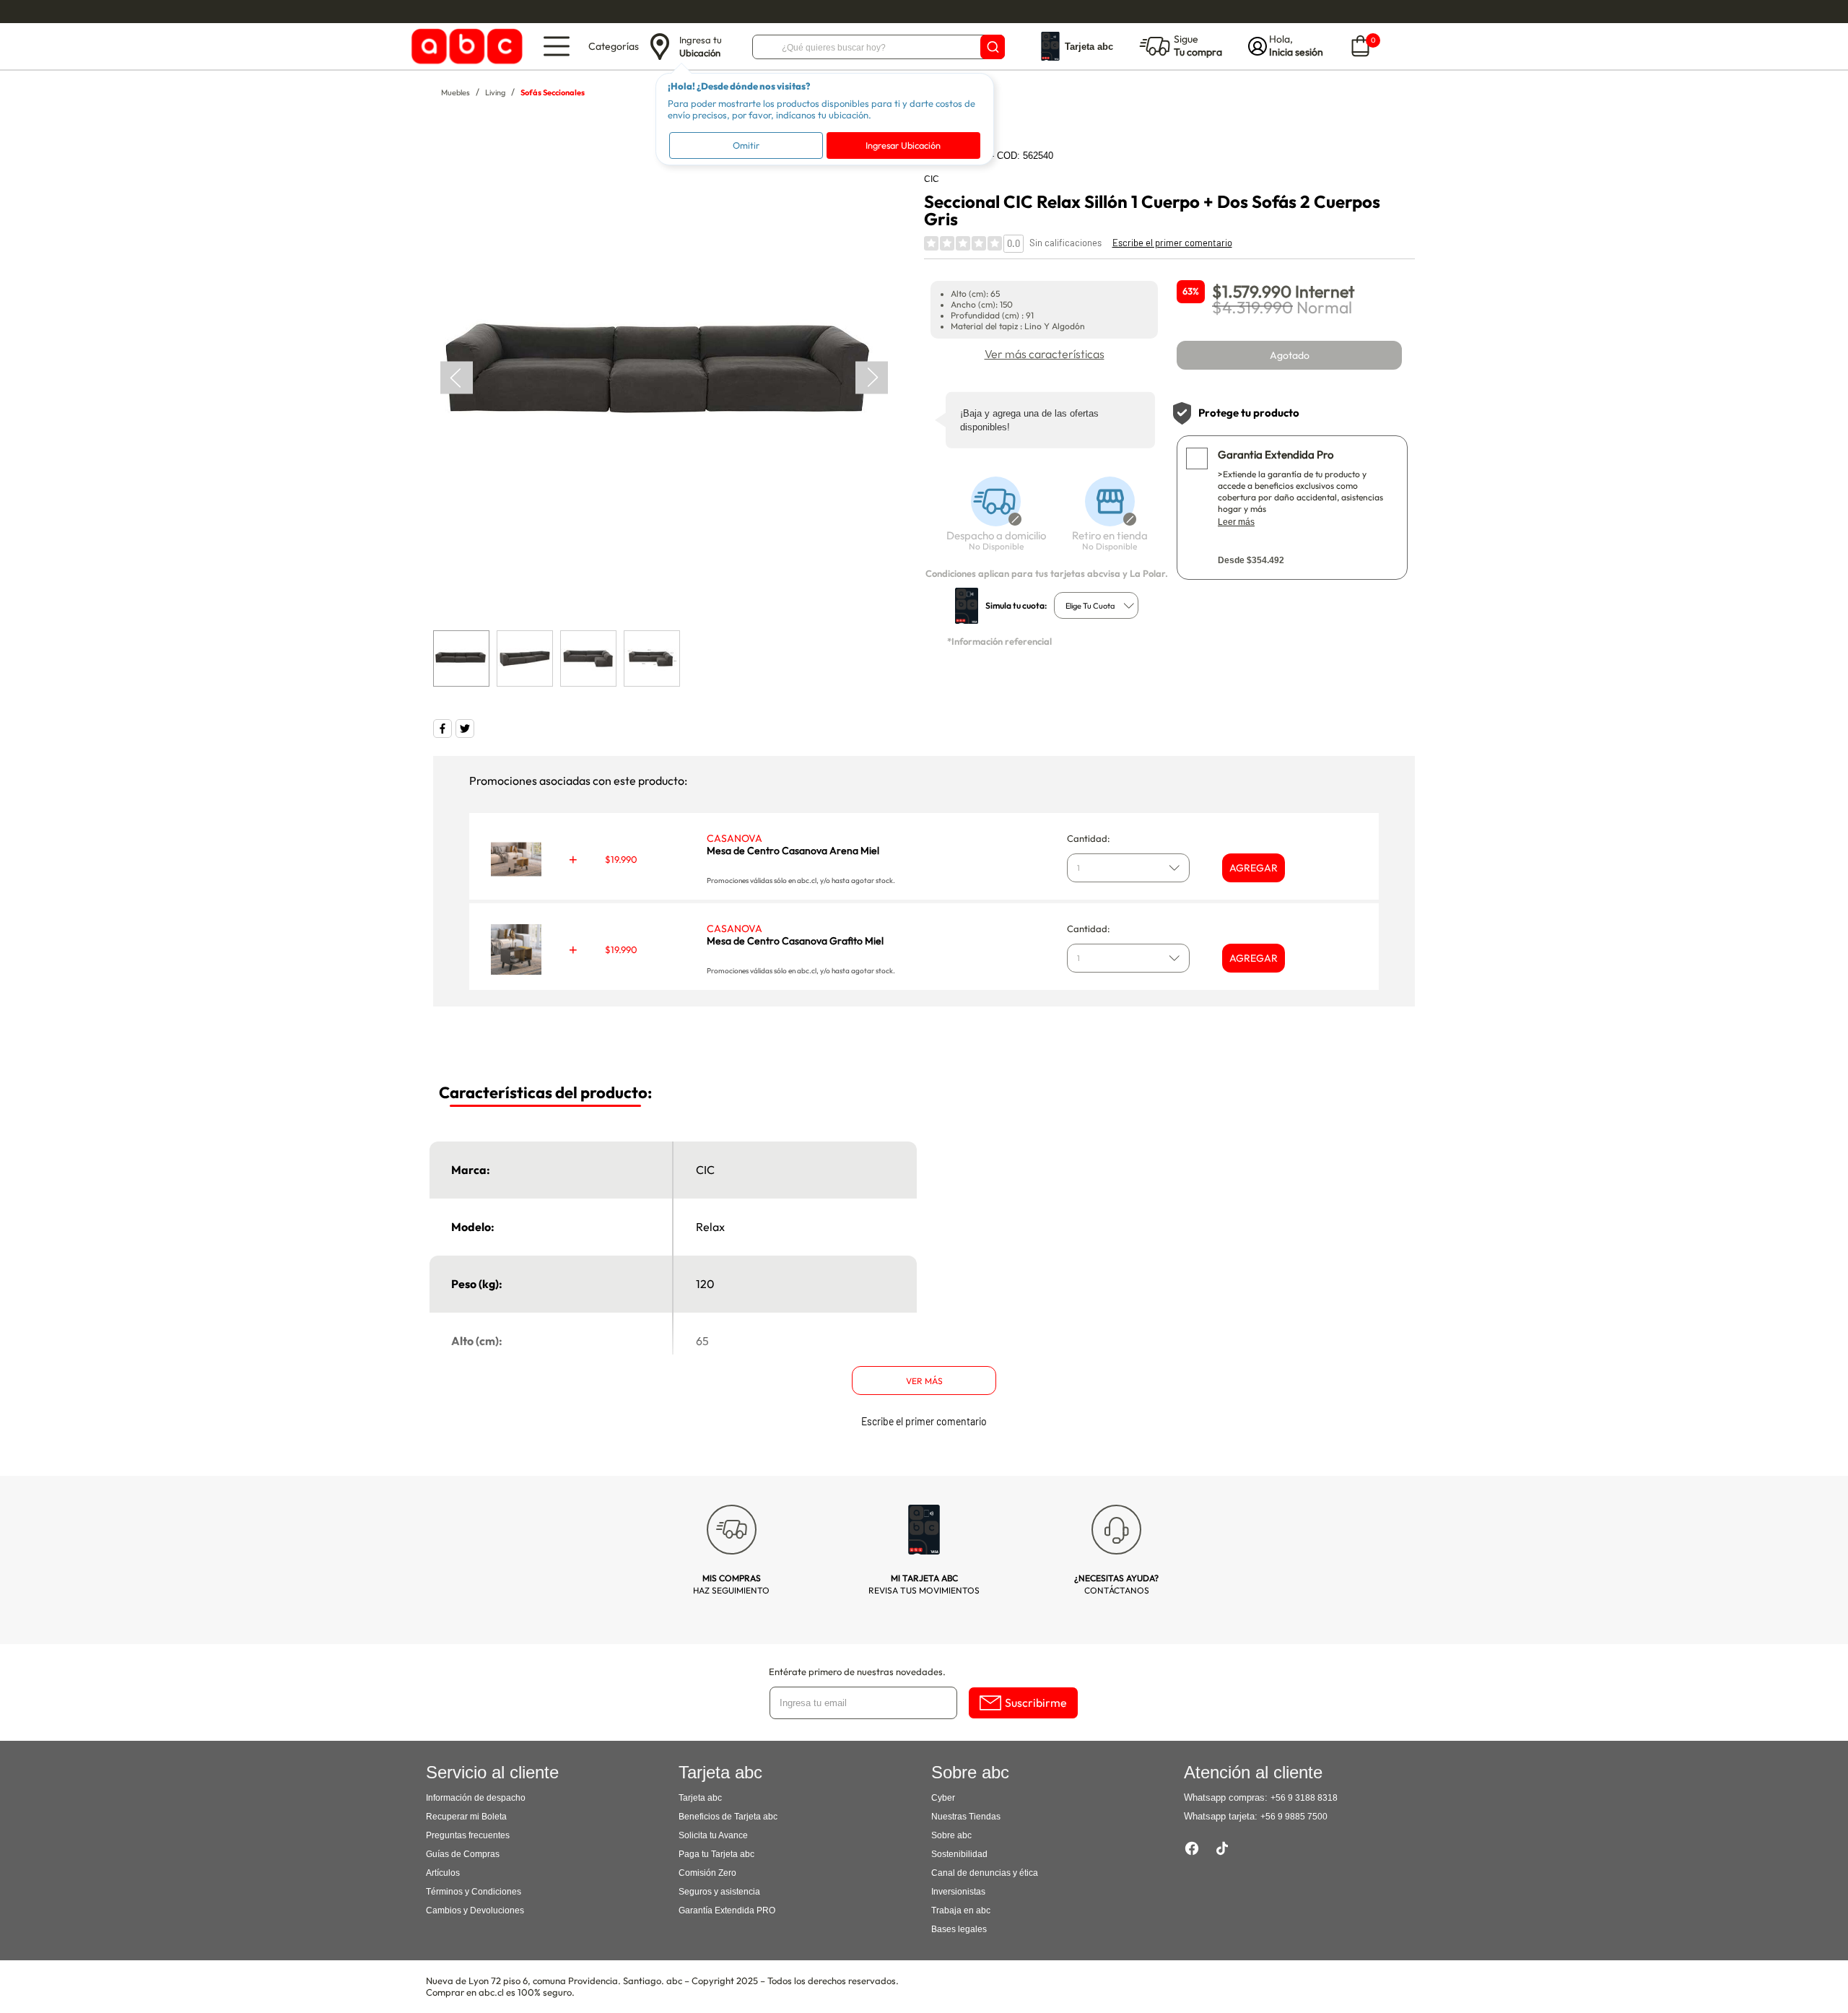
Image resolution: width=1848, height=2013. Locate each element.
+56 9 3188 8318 (1304, 1798)
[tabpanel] (663, 378)
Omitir (746, 145)
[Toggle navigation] (557, 46)
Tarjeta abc (700, 1798)
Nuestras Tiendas (966, 1817)
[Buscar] (993, 47)
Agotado (1290, 355)
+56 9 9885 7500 (1294, 1817)
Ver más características (1045, 354)
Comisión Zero (707, 1873)
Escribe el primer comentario (1172, 243)
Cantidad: (1089, 838)
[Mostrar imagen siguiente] (872, 377)
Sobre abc (951, 1835)
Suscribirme (1036, 1703)
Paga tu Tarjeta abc (716, 1854)
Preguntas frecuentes (468, 1835)
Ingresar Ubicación (903, 145)
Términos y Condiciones (474, 1892)
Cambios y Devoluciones (475, 1910)
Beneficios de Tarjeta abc (728, 1817)
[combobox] (1096, 605)
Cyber (943, 1798)
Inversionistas (958, 1892)
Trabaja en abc (961, 1910)
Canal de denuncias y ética (985, 1873)
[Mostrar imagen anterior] (457, 377)
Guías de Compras (463, 1854)
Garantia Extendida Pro (1276, 455)
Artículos (443, 1873)
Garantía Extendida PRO (727, 1910)
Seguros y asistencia (719, 1892)
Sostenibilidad (959, 1854)
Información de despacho (476, 1798)
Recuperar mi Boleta (466, 1817)
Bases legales (959, 1929)
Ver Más (924, 1381)
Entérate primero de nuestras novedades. (857, 1671)
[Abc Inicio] (465, 47)
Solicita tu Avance (713, 1835)
